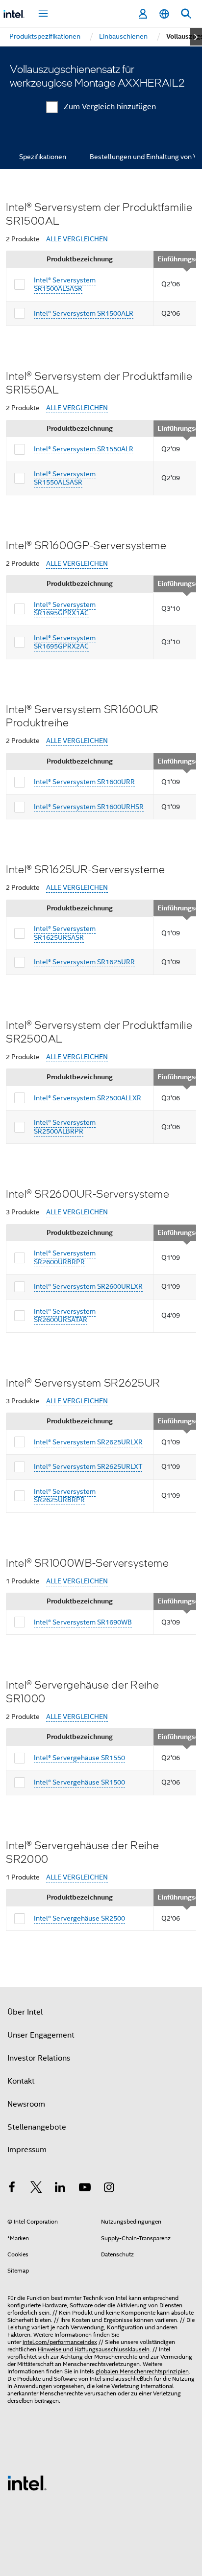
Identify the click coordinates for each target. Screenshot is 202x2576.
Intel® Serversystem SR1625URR (84, 962)
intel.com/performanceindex (60, 2342)
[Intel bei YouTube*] (85, 2189)
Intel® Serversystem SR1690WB (83, 1622)
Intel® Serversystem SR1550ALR (84, 449)
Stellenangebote (37, 2127)
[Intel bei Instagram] (109, 2189)
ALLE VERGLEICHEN (77, 239)
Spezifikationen (43, 157)
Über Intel (25, 2012)
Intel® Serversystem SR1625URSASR (65, 933)
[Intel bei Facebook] (12, 2189)
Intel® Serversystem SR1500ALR (84, 313)
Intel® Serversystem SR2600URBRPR (65, 1257)
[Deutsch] (164, 14)
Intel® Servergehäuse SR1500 (79, 1782)
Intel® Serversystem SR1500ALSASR (65, 284)
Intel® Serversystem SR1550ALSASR (65, 478)
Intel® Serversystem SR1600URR (84, 782)
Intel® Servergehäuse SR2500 (79, 1918)
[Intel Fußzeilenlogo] (27, 2483)
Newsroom (26, 2104)
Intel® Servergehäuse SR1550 (79, 1758)
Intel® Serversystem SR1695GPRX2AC (65, 642)
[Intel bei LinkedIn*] (60, 2189)
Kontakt (21, 2081)
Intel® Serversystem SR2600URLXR (88, 1286)
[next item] (196, 37)
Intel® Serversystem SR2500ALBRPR (65, 1127)
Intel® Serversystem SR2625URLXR (88, 1442)
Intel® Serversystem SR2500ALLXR (88, 1098)
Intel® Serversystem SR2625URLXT (88, 1466)
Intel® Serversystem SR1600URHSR (89, 807)
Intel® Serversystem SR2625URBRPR (65, 1496)
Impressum (27, 2150)
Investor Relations (39, 2058)
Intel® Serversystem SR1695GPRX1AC (65, 609)
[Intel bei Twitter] (36, 2189)
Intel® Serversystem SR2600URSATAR (65, 1316)
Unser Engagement (41, 2035)
